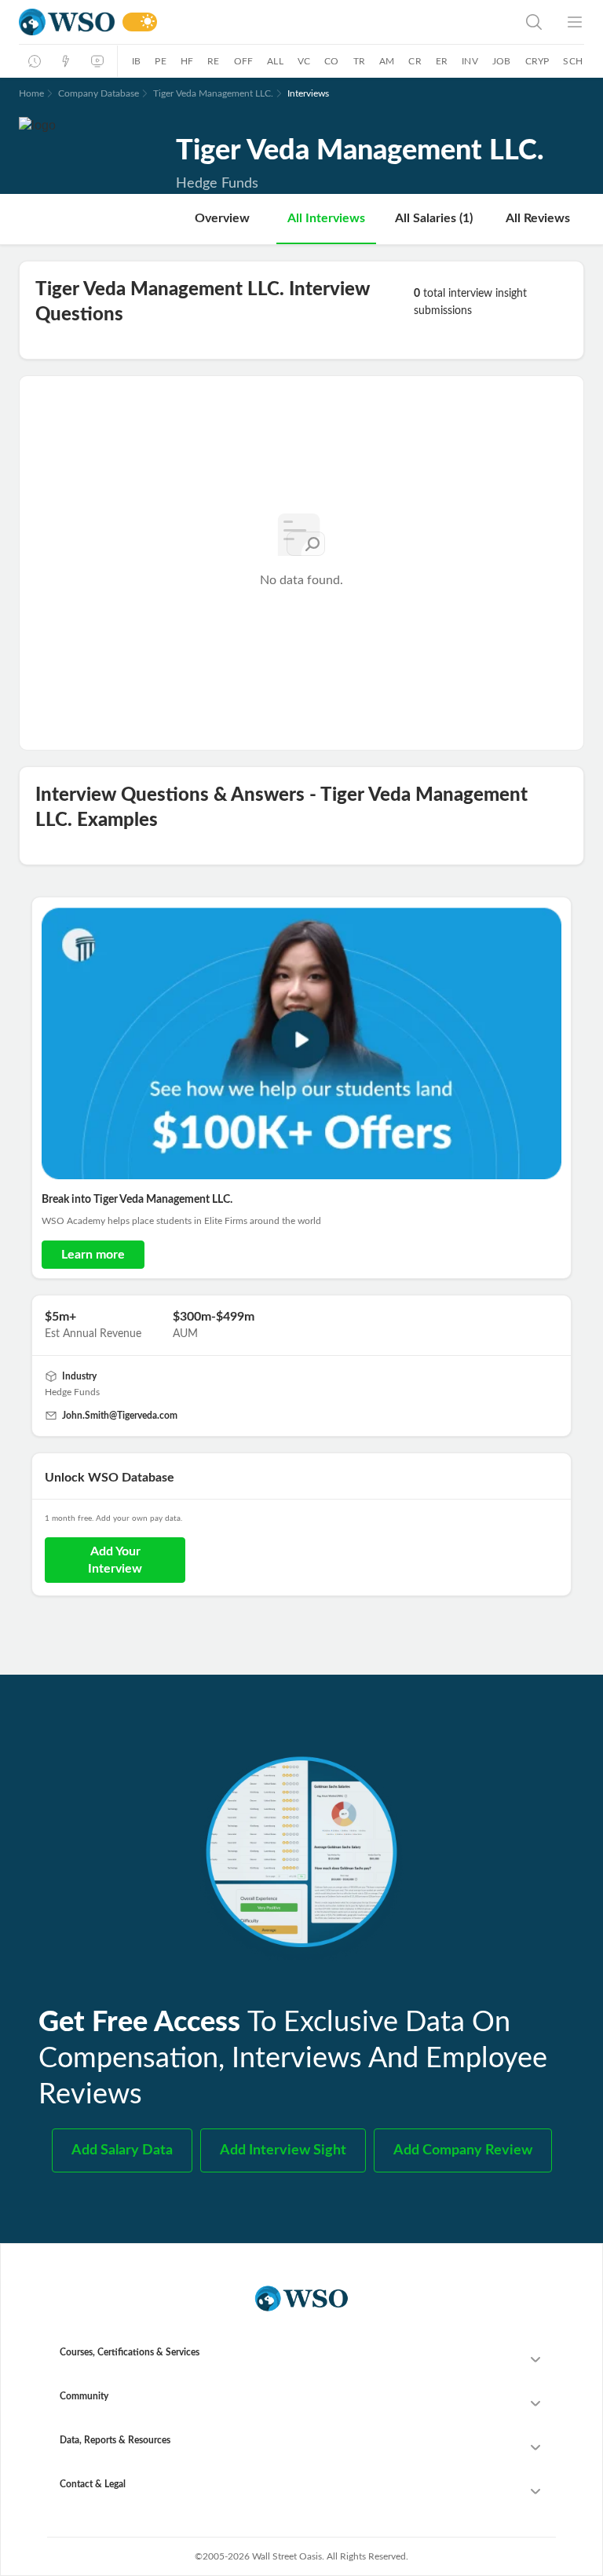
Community (84, 2396)
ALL (275, 61)
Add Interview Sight (283, 2150)
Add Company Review (463, 2150)
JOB (502, 61)
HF (187, 61)
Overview (222, 218)
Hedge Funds (72, 1392)
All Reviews (538, 218)
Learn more (93, 1255)
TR (359, 61)
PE (160, 61)
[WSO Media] (97, 61)
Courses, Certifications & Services (130, 2352)
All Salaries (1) (434, 218)
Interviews (308, 93)
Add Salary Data (122, 2150)
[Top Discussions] (66, 61)
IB (136, 61)
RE (213, 61)
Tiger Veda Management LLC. (213, 93)
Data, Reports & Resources (115, 2440)
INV (470, 61)
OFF (244, 61)
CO (331, 61)
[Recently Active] (35, 61)
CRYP (537, 61)
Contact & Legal (93, 2484)
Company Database (99, 93)
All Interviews (326, 218)
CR (415, 61)
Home (31, 93)
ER (442, 61)
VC (304, 61)
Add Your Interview (115, 1560)
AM (387, 61)
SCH (573, 61)
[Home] (67, 22)
